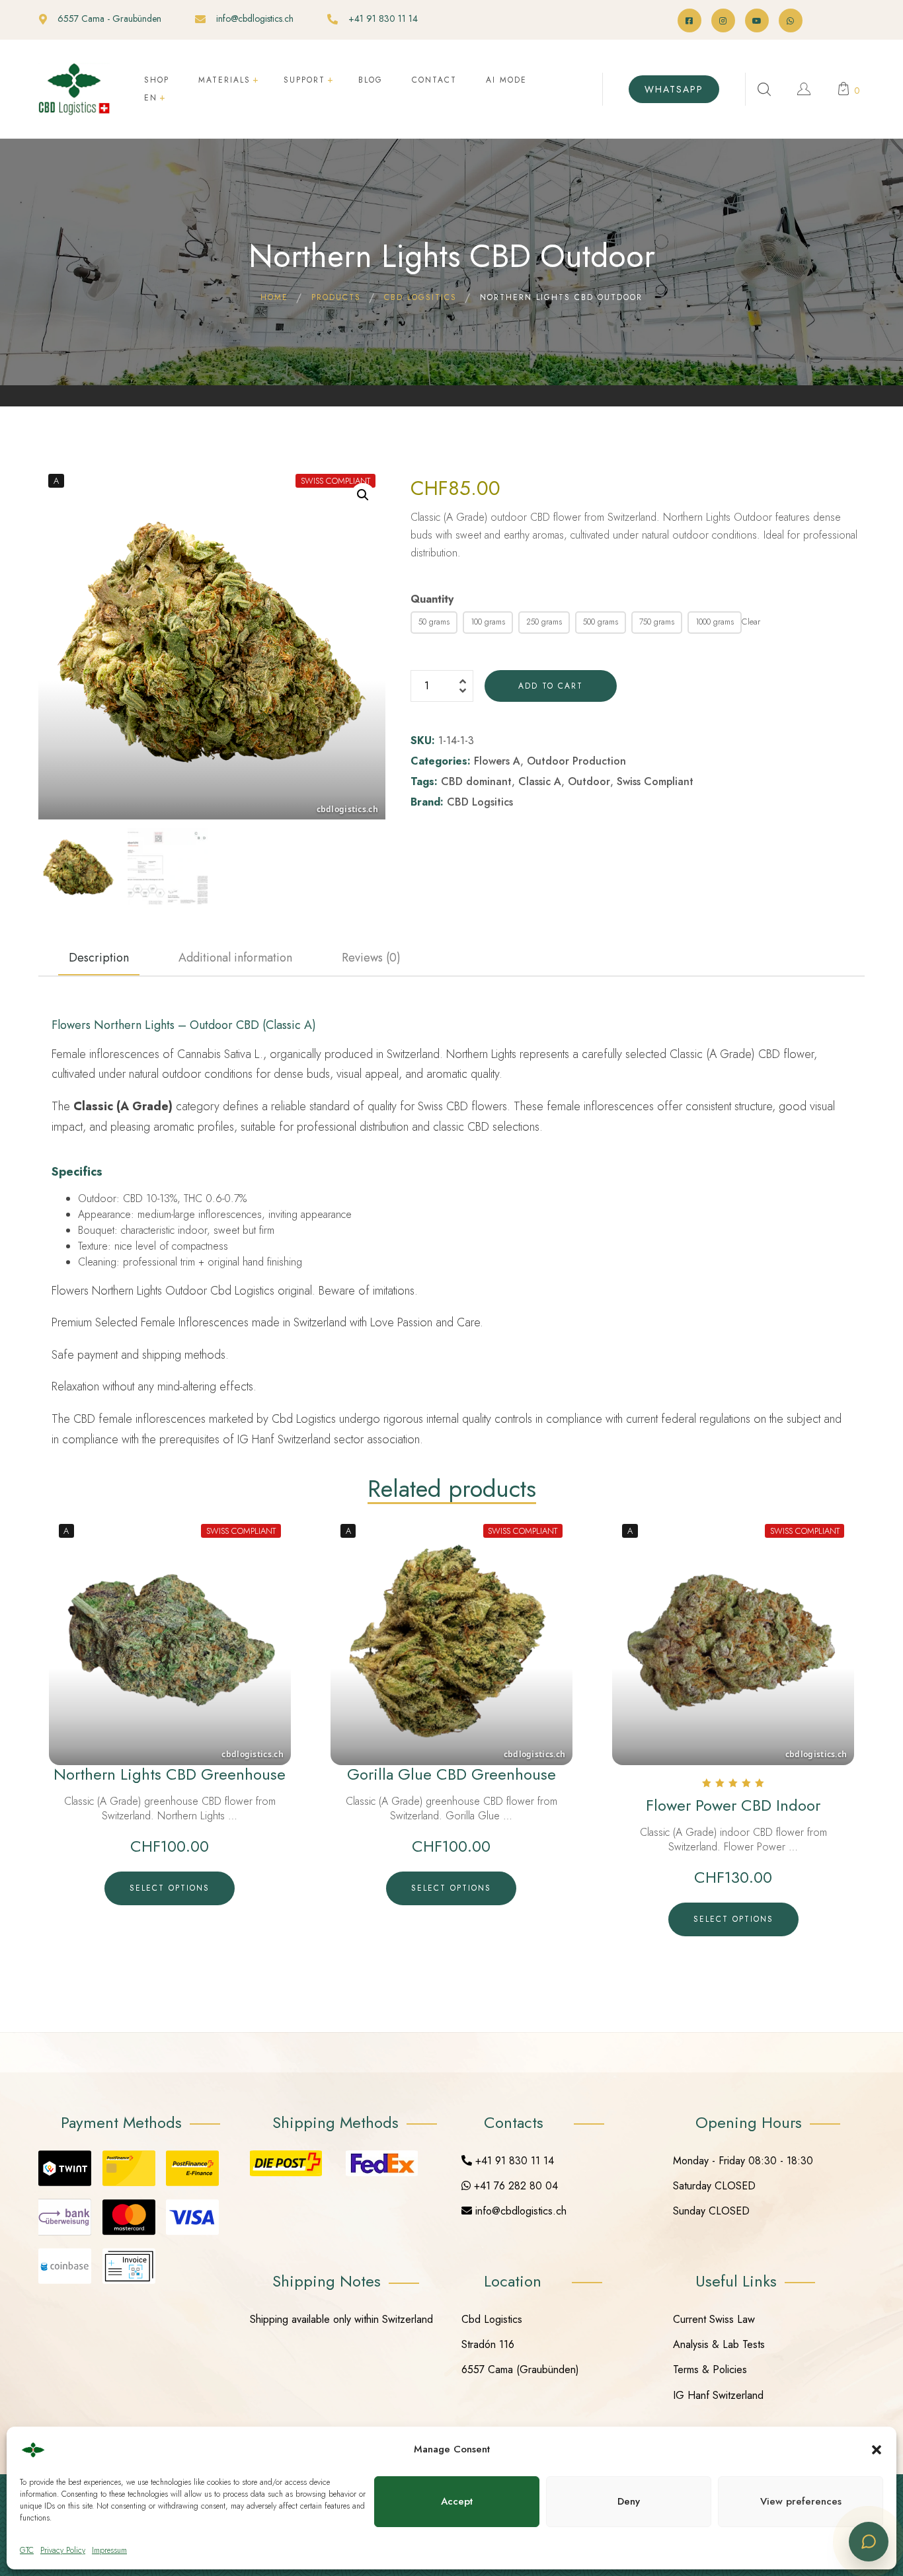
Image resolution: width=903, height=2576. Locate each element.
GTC (27, 2550)
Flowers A (497, 761)
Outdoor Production (576, 761)
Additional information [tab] (235, 958)
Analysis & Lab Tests (719, 2344)
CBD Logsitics (480, 802)
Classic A (540, 781)
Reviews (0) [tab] (371, 958)
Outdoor (589, 781)
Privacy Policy (63, 2550)
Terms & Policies (710, 2369)
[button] (877, 2450)
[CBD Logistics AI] (869, 2542)
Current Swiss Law (714, 2319)
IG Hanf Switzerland (718, 2395)
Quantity (432, 599)
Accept (457, 2501)
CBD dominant (476, 781)
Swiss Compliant (655, 781)
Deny (629, 2501)
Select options (170, 1888)
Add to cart (551, 686)
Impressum (109, 2550)
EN (151, 98)
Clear (751, 622)
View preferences (801, 2501)
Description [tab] (99, 958)
